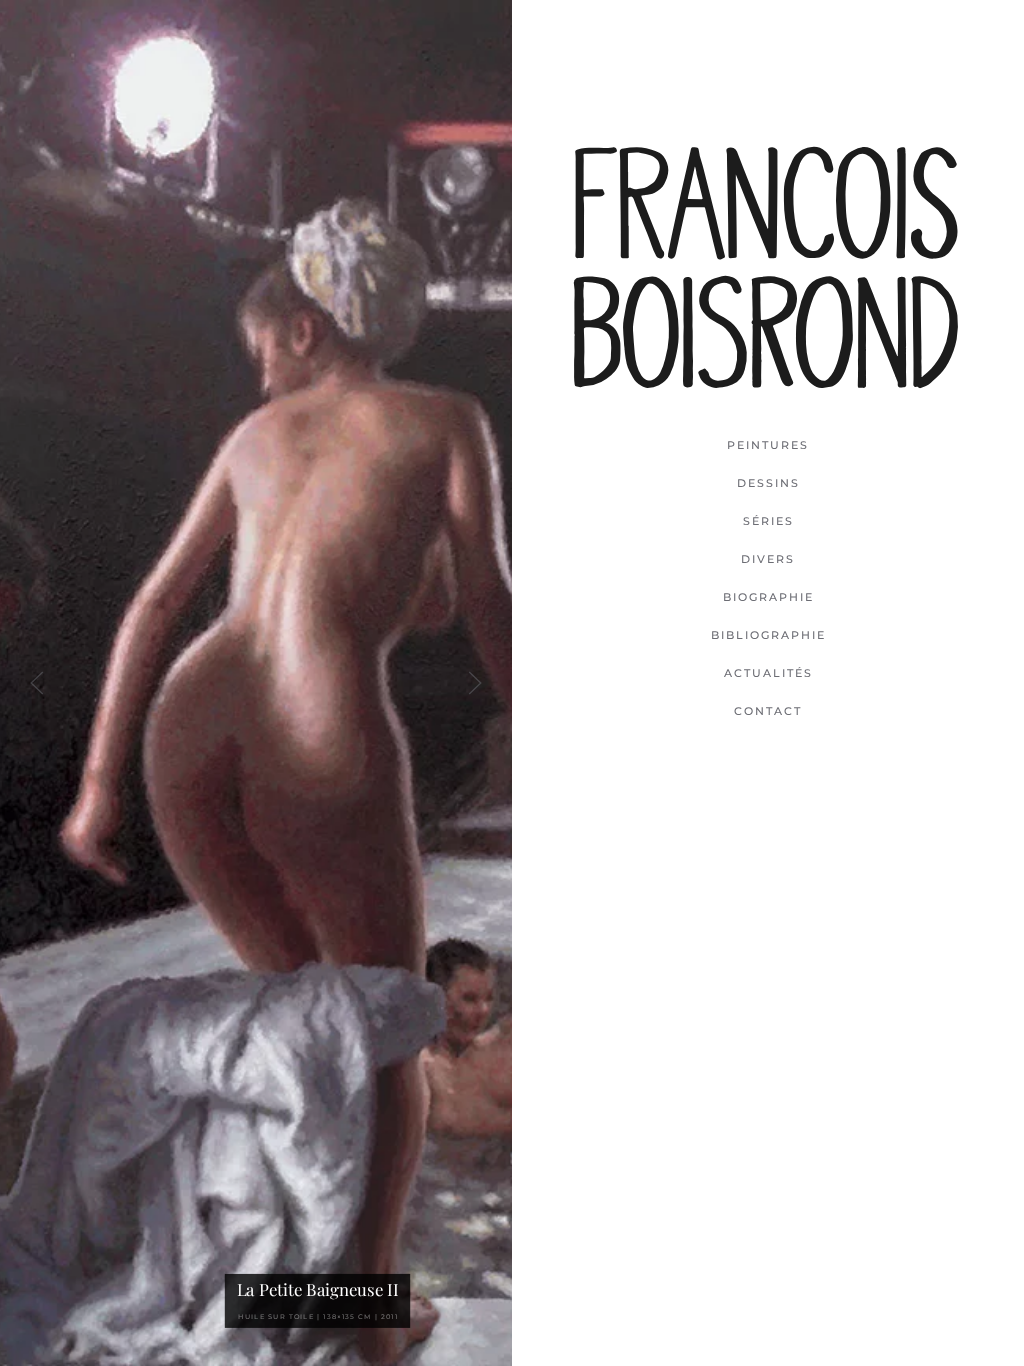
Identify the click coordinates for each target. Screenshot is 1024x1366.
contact (768, 711)
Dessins (768, 483)
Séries (768, 521)
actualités (768, 673)
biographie (768, 597)
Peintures (768, 445)
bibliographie (768, 635)
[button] (37, 683)
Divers (768, 559)
